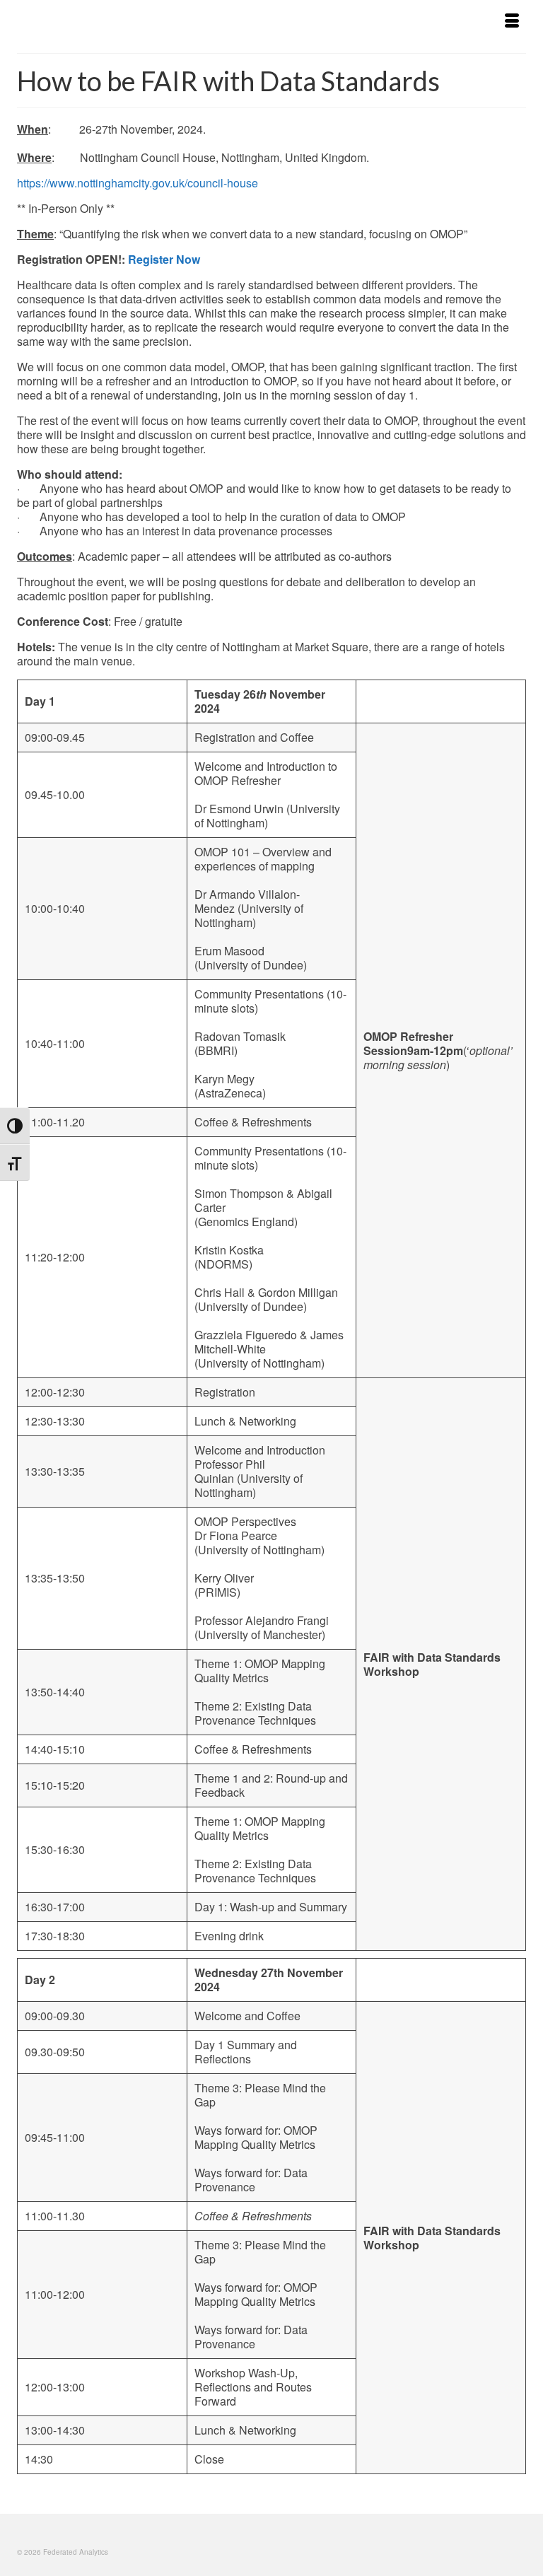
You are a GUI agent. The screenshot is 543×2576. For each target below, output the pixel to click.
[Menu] (512, 21)
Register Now (164, 259)
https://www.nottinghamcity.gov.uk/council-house (138, 183)
